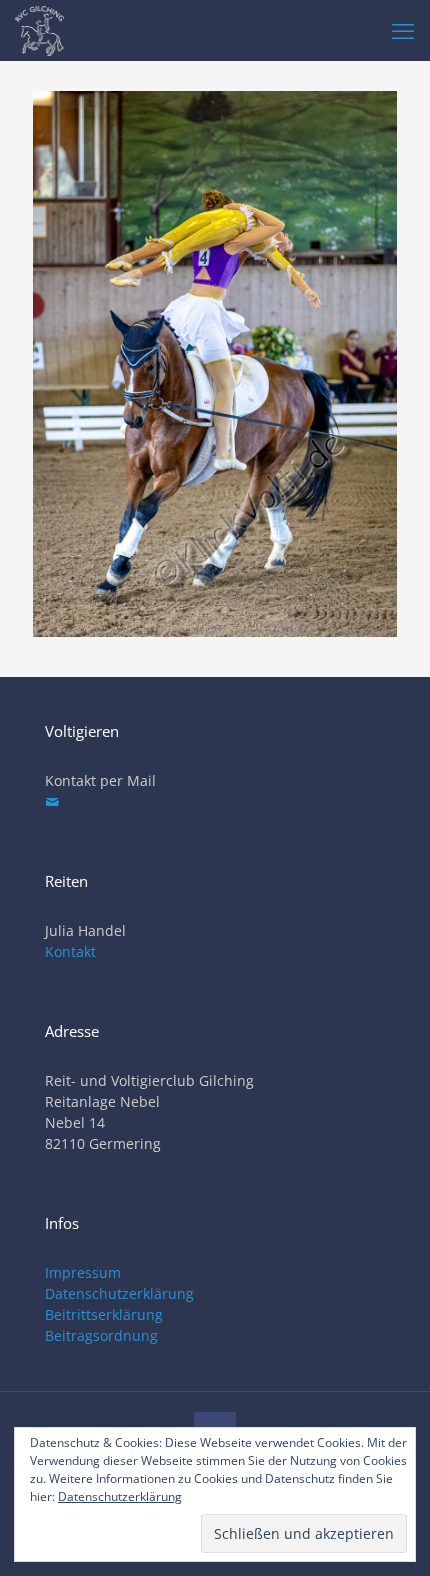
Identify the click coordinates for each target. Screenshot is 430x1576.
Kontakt (70, 951)
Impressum (83, 1272)
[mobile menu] (403, 30)
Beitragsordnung (101, 1335)
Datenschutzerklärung (119, 1293)
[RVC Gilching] (39, 30)
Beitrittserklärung (104, 1314)
